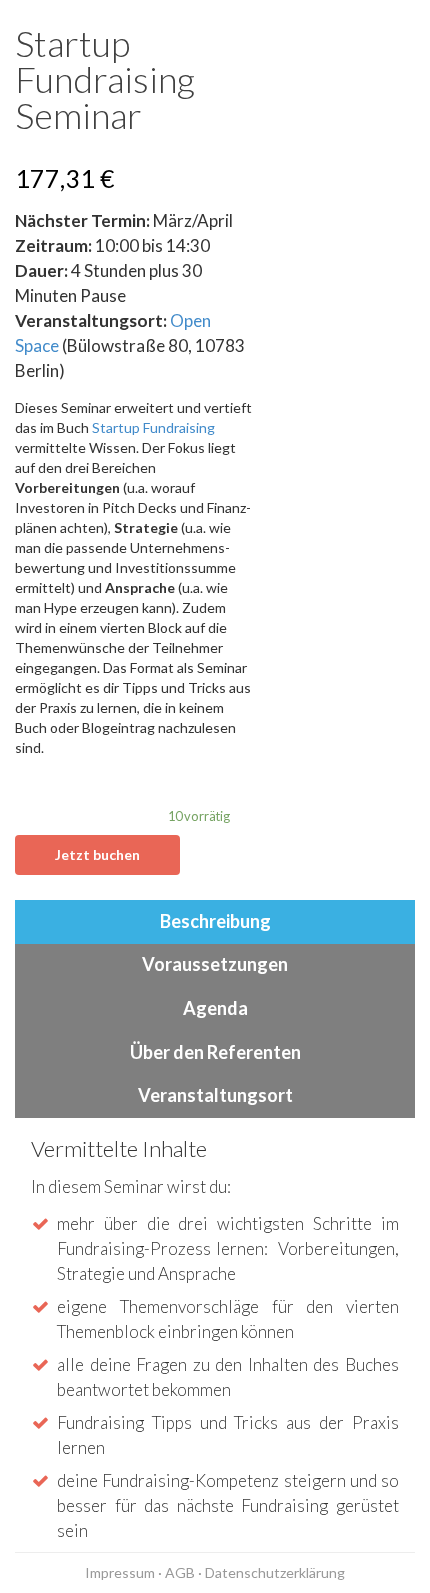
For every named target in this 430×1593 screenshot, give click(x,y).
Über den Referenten (215, 1052)
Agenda (215, 1008)
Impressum (120, 1572)
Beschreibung (215, 921)
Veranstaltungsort (215, 1095)
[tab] (215, 922)
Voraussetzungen (215, 964)
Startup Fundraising (153, 427)
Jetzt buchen (97, 854)
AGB (180, 1572)
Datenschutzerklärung (275, 1572)
